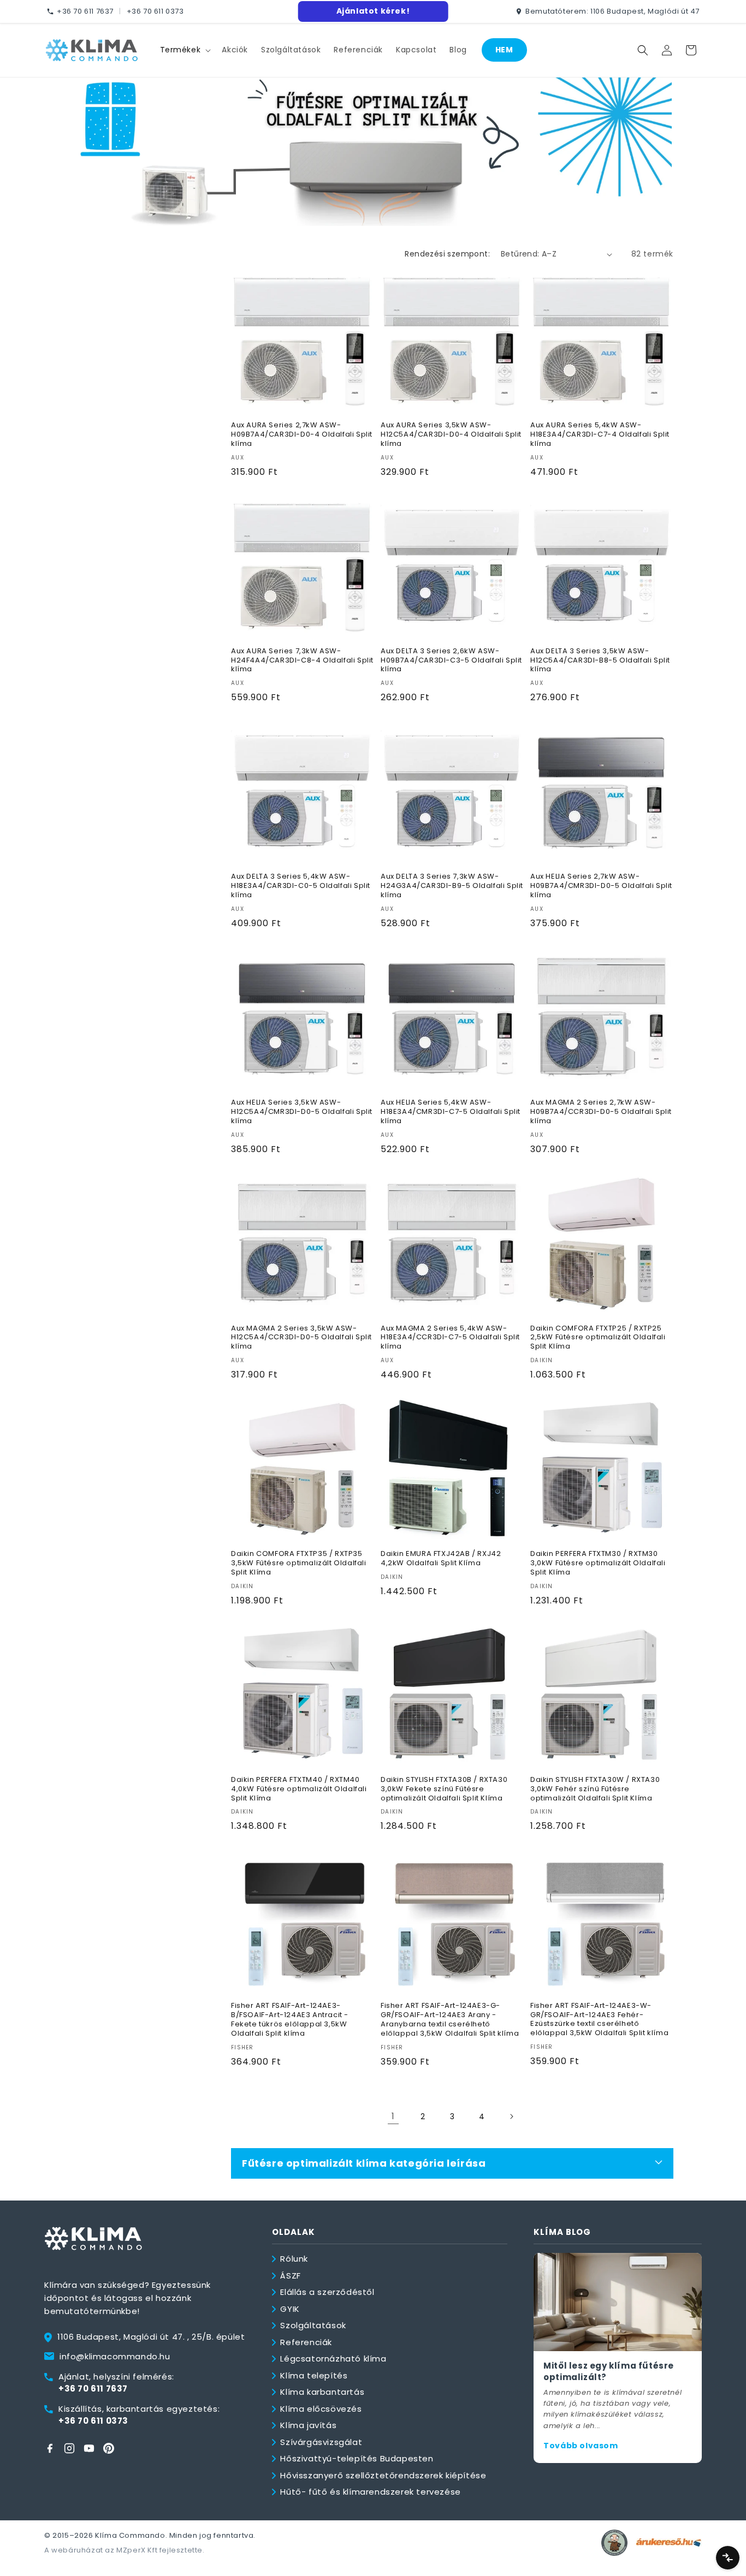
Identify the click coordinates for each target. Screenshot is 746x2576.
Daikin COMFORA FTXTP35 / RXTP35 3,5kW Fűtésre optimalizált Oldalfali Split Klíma (299, 1563)
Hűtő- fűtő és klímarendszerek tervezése (370, 2492)
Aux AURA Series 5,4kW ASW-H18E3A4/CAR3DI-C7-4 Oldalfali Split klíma (600, 435)
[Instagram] (69, 2448)
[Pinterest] (109, 2448)
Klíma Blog (562, 2232)
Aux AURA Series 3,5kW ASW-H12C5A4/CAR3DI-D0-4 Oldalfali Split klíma (451, 435)
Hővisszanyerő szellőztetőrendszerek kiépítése (383, 2475)
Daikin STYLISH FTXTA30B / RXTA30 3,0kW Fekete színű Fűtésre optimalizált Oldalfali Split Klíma (444, 1789)
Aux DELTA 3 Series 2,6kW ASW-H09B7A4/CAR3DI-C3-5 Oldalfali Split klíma (451, 661)
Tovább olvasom (581, 2446)
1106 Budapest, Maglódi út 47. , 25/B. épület (151, 2337)
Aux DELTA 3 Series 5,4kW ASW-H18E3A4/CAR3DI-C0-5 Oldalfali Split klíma (301, 886)
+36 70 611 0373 (155, 11)
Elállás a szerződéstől (327, 2292)
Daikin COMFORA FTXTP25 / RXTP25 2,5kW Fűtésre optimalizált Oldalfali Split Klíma (598, 1338)
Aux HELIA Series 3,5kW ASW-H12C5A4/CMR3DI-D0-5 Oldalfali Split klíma (302, 1112)
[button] (185, 50)
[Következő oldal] (511, 2116)
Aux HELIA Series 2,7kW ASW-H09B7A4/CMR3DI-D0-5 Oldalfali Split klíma (601, 886)
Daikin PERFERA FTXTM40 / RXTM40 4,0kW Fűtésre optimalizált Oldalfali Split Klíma (299, 1789)
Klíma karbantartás (322, 2392)
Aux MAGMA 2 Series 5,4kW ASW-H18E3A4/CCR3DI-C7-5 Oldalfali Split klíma (450, 1338)
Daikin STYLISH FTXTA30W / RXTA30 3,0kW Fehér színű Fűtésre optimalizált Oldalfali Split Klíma (595, 1789)
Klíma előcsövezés (321, 2409)
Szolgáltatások (313, 2325)
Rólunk (294, 2259)
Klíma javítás (308, 2425)
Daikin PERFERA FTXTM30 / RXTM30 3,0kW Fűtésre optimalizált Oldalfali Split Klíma (598, 1563)
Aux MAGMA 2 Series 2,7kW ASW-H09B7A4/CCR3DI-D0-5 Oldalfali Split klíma (601, 1112)
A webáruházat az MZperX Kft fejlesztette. (125, 2550)
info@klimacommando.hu (115, 2356)
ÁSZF (290, 2276)
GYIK (290, 2309)
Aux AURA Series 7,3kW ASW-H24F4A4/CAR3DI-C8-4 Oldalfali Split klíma (302, 661)
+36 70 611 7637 (85, 11)
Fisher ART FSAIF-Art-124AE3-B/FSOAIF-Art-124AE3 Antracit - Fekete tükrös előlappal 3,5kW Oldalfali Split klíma (290, 2020)
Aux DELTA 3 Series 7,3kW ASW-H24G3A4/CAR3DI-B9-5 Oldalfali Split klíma (452, 886)
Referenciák (306, 2342)
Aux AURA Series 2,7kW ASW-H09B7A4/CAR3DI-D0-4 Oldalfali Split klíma (302, 435)
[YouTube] (89, 2448)
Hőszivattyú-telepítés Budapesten (357, 2458)
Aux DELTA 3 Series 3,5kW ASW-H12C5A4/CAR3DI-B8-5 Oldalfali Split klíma (600, 661)
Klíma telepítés (314, 2375)
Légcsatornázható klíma (333, 2359)
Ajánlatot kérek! (373, 11)
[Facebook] (50, 2448)
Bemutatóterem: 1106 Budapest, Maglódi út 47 (612, 11)
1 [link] (393, 2116)
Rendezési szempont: (447, 254)
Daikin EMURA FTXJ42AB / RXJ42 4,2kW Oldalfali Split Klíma (441, 1559)
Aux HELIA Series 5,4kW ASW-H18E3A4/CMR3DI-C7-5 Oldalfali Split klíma (451, 1112)
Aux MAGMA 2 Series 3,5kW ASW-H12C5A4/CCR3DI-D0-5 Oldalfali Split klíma (301, 1338)
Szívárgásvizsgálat (321, 2442)
